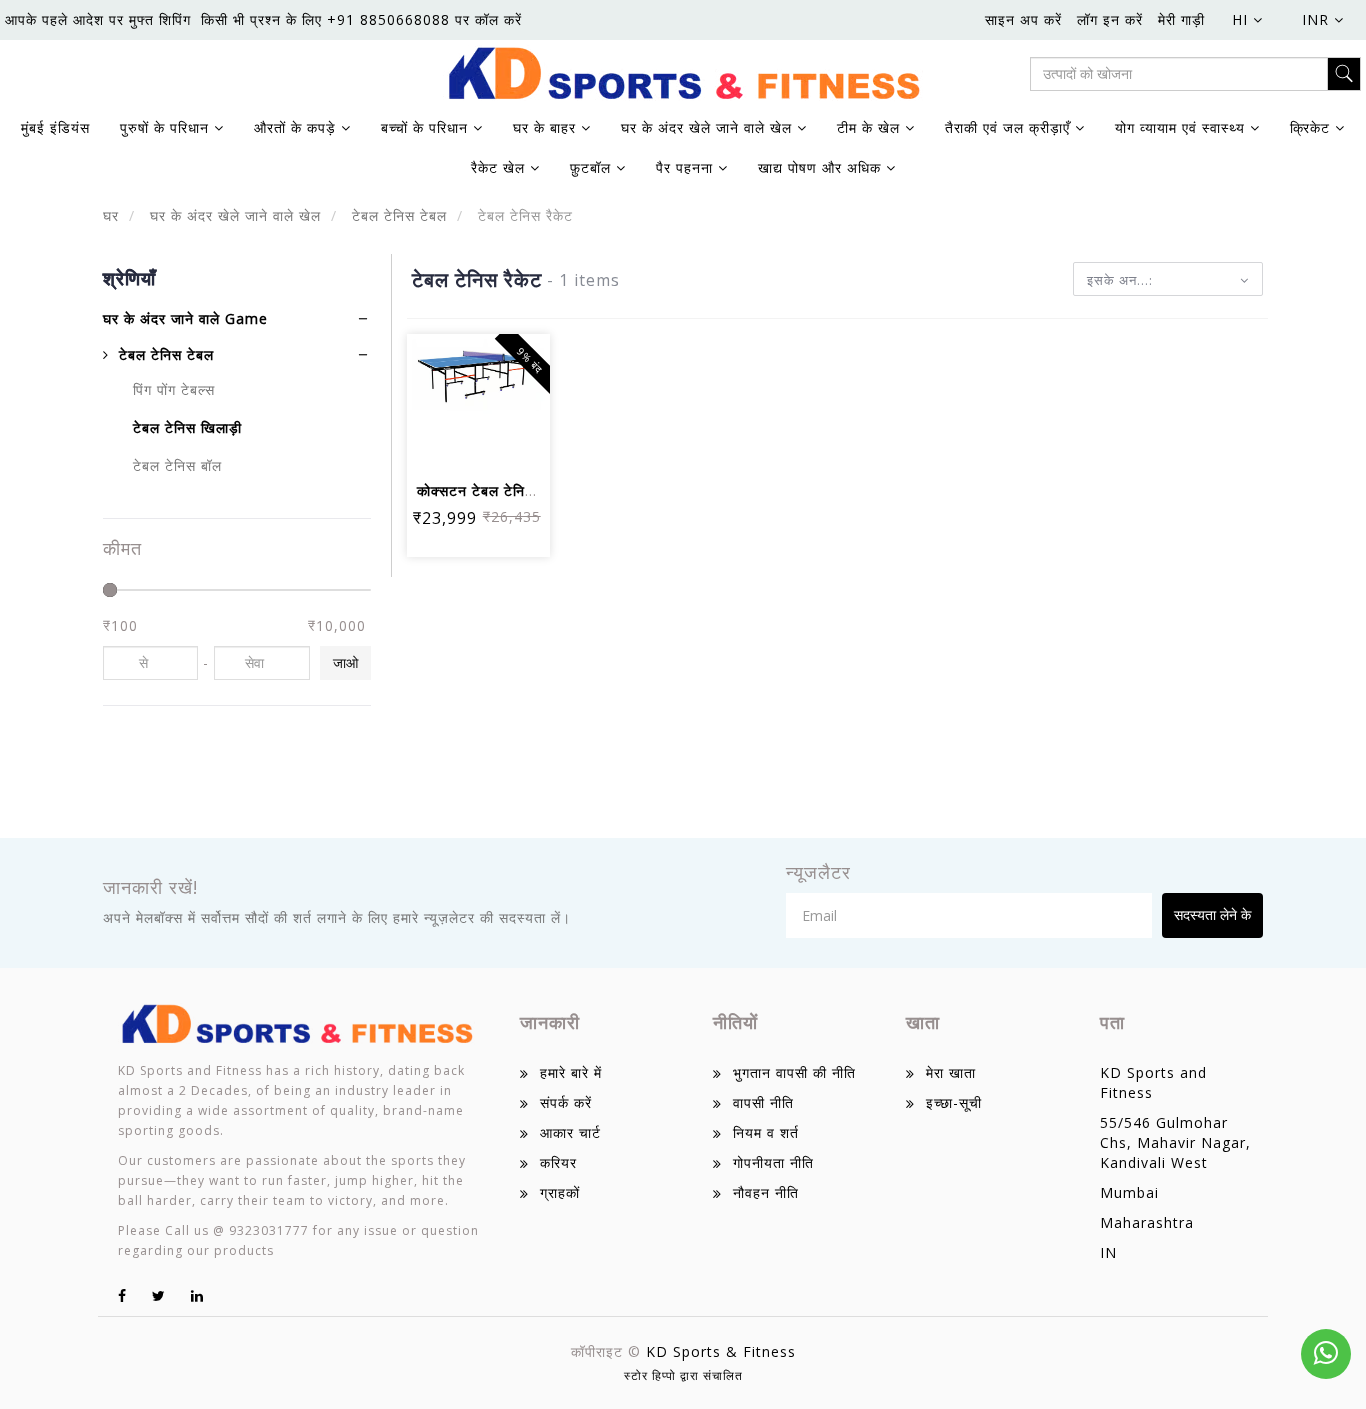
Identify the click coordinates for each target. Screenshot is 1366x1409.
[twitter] (159, 1295)
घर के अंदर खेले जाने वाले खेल (233, 215)
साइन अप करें (1023, 19)
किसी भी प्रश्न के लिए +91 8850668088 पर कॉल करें (361, 19)
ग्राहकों (560, 1192)
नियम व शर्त (766, 1132)
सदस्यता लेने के (1212, 914)
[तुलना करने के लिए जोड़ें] (454, 443)
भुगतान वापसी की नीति (794, 1072)
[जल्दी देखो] (502, 443)
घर (111, 215)
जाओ (345, 662)
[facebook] (122, 1295)
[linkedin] (197, 1295)
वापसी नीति (763, 1102)
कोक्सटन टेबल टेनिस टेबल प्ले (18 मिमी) (532, 490)
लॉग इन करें (1110, 19)
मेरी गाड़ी (1181, 19)
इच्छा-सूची (954, 1102)
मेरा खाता (951, 1072)
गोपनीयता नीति (773, 1162)
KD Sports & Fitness (721, 1351)
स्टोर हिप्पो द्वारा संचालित (683, 1375)
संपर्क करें (566, 1102)
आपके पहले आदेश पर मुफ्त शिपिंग (98, 19)
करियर (558, 1162)
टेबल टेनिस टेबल (397, 215)
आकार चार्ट (570, 1132)
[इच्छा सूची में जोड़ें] (502, 388)
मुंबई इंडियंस (55, 127)
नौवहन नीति (766, 1192)
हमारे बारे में (571, 1072)
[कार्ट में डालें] (454, 388)
